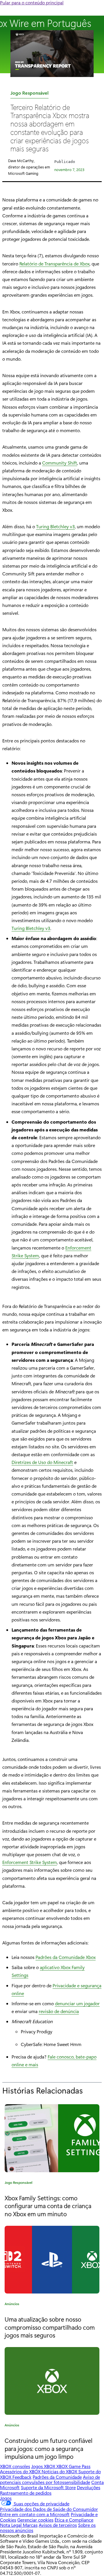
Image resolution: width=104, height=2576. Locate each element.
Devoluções (89, 2487)
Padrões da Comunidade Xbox (66, 1957)
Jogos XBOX (44, 2466)
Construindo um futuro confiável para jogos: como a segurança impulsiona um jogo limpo (49, 2448)
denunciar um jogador (77, 2003)
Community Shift (60, 463)
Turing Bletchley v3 (55, 526)
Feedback (22, 2477)
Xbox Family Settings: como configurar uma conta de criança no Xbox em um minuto (48, 2206)
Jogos (6, 2498)
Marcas (30, 2525)
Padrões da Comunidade (57, 2477)
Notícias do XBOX (60, 2471)
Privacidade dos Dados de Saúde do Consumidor (49, 2509)
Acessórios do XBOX (21, 2471)
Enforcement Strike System (30, 1862)
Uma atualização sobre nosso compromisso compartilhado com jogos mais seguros (50, 2327)
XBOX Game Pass (73, 2466)
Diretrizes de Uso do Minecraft (42, 1462)
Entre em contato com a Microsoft (35, 2514)
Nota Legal (11, 2525)
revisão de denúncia (59, 2011)
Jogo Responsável (29, 94)
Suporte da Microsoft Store (48, 2487)
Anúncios (12, 2305)
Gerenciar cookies (35, 2520)
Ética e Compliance (74, 2520)
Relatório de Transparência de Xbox (54, 264)
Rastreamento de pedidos (26, 2493)
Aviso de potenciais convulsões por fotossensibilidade (50, 2479)
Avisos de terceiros (58, 2525)
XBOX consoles (15, 2466)
